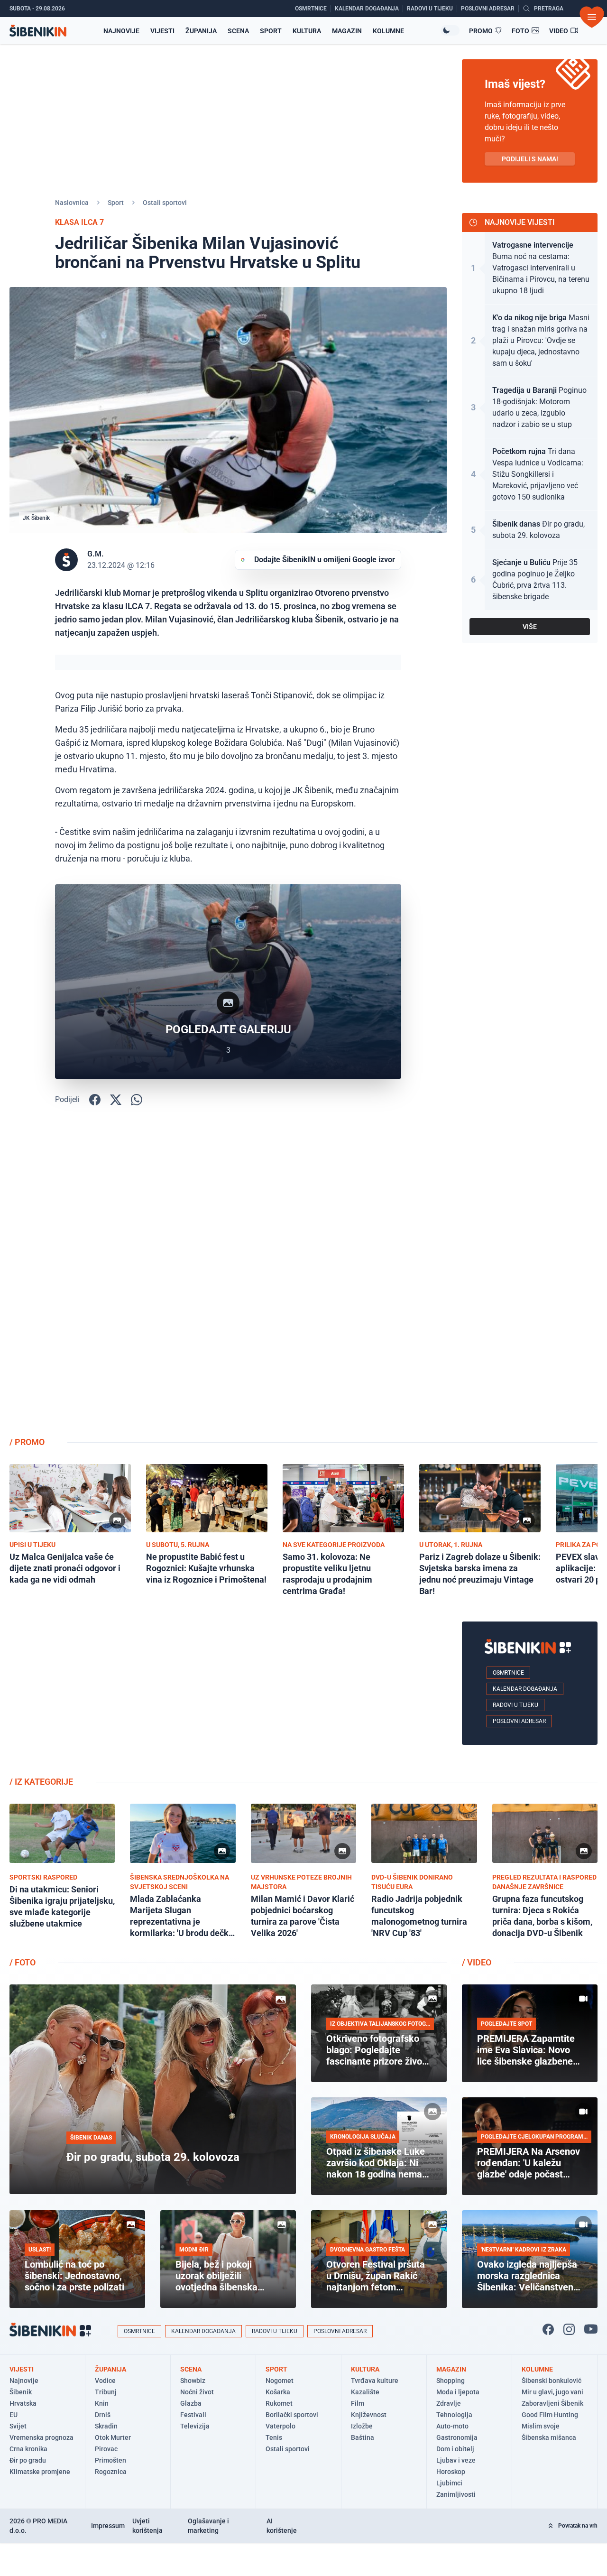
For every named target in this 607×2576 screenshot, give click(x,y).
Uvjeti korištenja (147, 2526)
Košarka (278, 2392)
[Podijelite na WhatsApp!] (137, 1100)
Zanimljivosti (456, 2494)
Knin (102, 2403)
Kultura (307, 31)
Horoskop (451, 2472)
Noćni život (197, 2392)
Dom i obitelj (455, 2449)
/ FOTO (23, 1962)
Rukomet (279, 2403)
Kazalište (365, 2392)
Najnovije (121, 31)
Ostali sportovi (165, 203)
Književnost (369, 2415)
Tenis (274, 2437)
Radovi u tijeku (515, 1705)
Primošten (110, 2460)
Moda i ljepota (458, 2392)
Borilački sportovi (292, 2415)
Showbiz (193, 2381)
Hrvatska (23, 2403)
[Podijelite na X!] (116, 1100)
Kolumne (388, 31)
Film (358, 2403)
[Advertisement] (530, 1278)
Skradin (106, 2426)
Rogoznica (111, 2472)
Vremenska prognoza (41, 2437)
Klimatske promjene (40, 2472)
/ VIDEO (477, 1962)
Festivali (193, 2415)
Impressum (108, 2526)
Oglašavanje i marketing (208, 2526)
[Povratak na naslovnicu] (38, 31)
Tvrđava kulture (375, 2381)
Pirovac (106, 2449)
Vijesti (162, 31)
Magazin (347, 31)
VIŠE (530, 627)
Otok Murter (113, 2437)
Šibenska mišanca (549, 2437)
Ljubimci (449, 2483)
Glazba (191, 2403)
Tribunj (106, 2392)
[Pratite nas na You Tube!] (591, 2329)
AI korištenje (282, 2526)
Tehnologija (454, 2415)
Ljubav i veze (456, 2460)
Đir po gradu (28, 2460)
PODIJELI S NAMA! (530, 159)
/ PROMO (27, 1442)
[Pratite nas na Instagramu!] (569, 2329)
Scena (238, 31)
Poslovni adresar (519, 1721)
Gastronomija (457, 2437)
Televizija (195, 2426)
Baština (363, 2437)
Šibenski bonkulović (552, 2381)
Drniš (103, 2415)
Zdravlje (449, 2403)
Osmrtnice (508, 1673)
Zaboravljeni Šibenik (552, 2403)
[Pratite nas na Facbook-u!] (548, 2329)
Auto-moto (452, 2426)
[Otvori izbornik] (592, 17)
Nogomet (280, 2381)
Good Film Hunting (550, 2415)
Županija (201, 31)
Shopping (451, 2381)
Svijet (18, 2426)
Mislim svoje (541, 2426)
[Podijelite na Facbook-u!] (95, 1100)
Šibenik (21, 2392)
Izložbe (362, 2426)
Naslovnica (72, 203)
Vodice (105, 2381)
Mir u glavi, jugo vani (552, 2392)
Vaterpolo (281, 2426)
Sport (271, 31)
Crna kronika (28, 2449)
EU (14, 2415)
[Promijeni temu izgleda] (450, 30)
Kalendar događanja (525, 1689)
